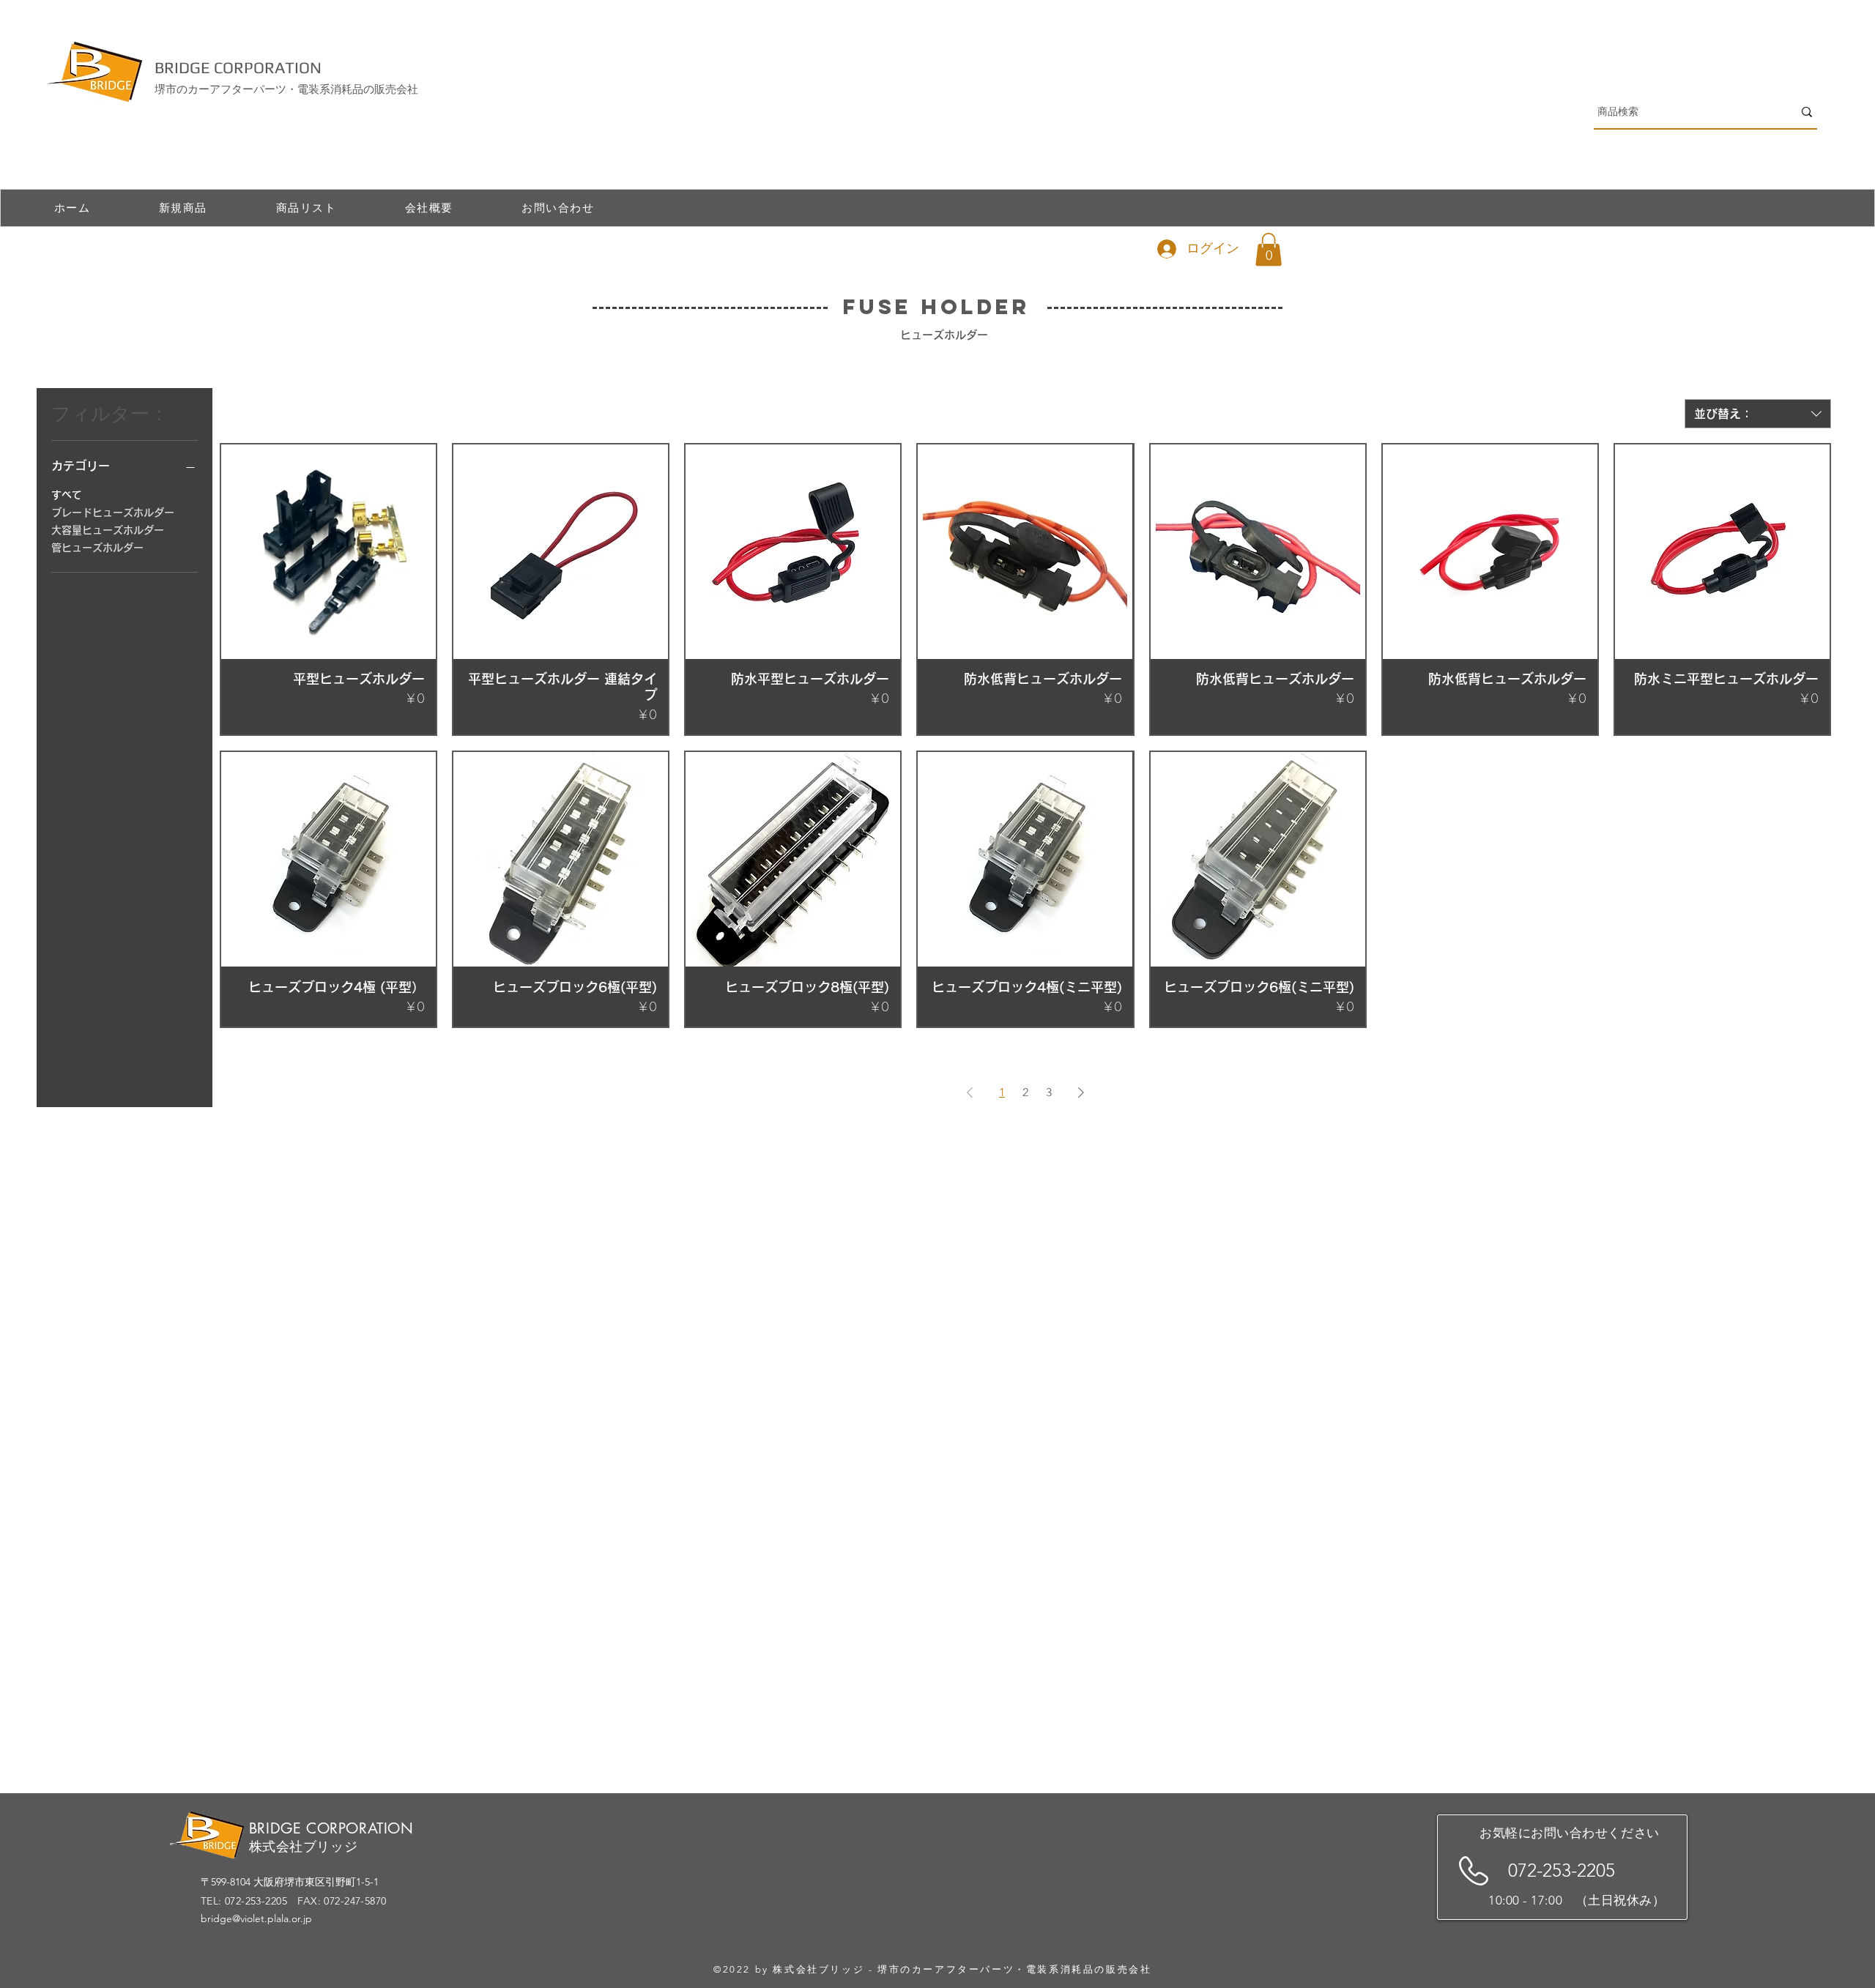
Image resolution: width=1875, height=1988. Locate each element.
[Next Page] (1081, 1092)
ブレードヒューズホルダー (113, 513)
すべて (67, 495)
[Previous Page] (970, 1092)
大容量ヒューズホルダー (108, 530)
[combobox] (1758, 414)
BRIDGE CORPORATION (238, 67)
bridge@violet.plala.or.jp (256, 1918)
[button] (1269, 249)
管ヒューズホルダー (97, 548)
